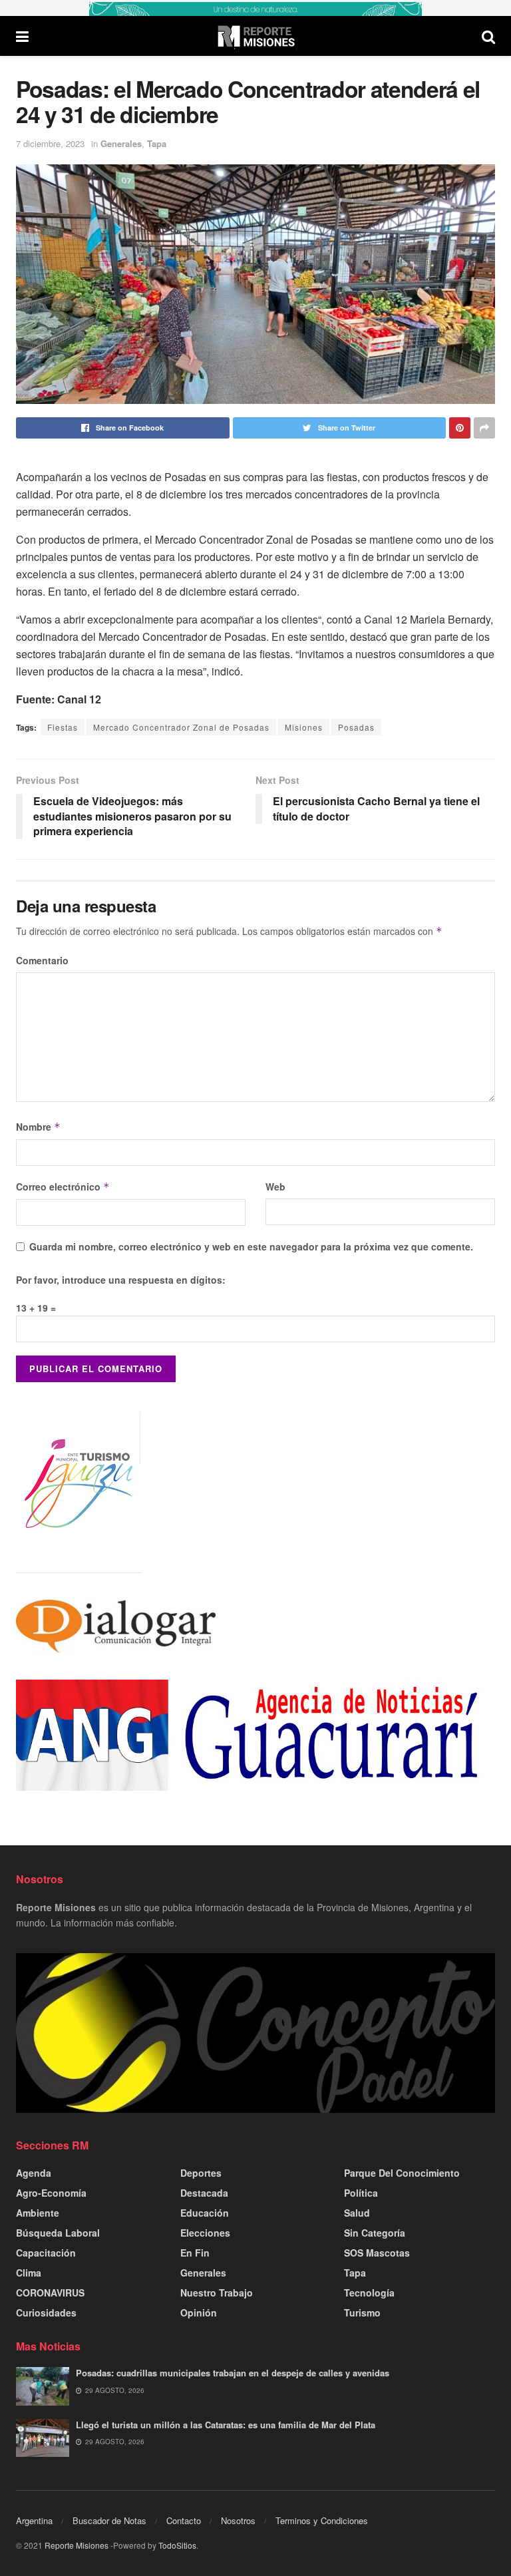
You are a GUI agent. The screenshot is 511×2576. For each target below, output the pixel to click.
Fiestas (63, 727)
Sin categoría (375, 2233)
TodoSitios (177, 2545)
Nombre (38, 1127)
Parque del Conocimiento (402, 2173)
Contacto (184, 2520)
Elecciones (205, 2233)
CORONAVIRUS (50, 2293)
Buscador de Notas (109, 2520)
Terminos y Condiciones (322, 2520)
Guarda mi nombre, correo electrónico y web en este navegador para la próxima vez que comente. (251, 1246)
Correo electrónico (63, 1187)
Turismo (362, 2312)
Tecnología (369, 2293)
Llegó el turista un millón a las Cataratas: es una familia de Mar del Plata (226, 2425)
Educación (205, 2213)
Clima (29, 2273)
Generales (121, 143)
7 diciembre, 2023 (50, 143)
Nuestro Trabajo (217, 2293)
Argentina (34, 2520)
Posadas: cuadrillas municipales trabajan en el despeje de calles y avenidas (233, 2373)
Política (361, 2193)
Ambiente (38, 2213)
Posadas (356, 727)
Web (275, 1187)
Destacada (204, 2193)
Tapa (157, 143)
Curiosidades (46, 2312)
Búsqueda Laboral (58, 2233)
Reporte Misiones (77, 2545)
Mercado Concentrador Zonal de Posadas (181, 727)
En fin (195, 2253)
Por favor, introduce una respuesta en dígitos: (121, 1280)
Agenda (34, 2173)
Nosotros (238, 2520)
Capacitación (46, 2253)
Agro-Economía (51, 2193)
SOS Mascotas (377, 2253)
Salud (357, 2213)
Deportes (201, 2173)
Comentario (42, 960)
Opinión (199, 2312)
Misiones (304, 727)
